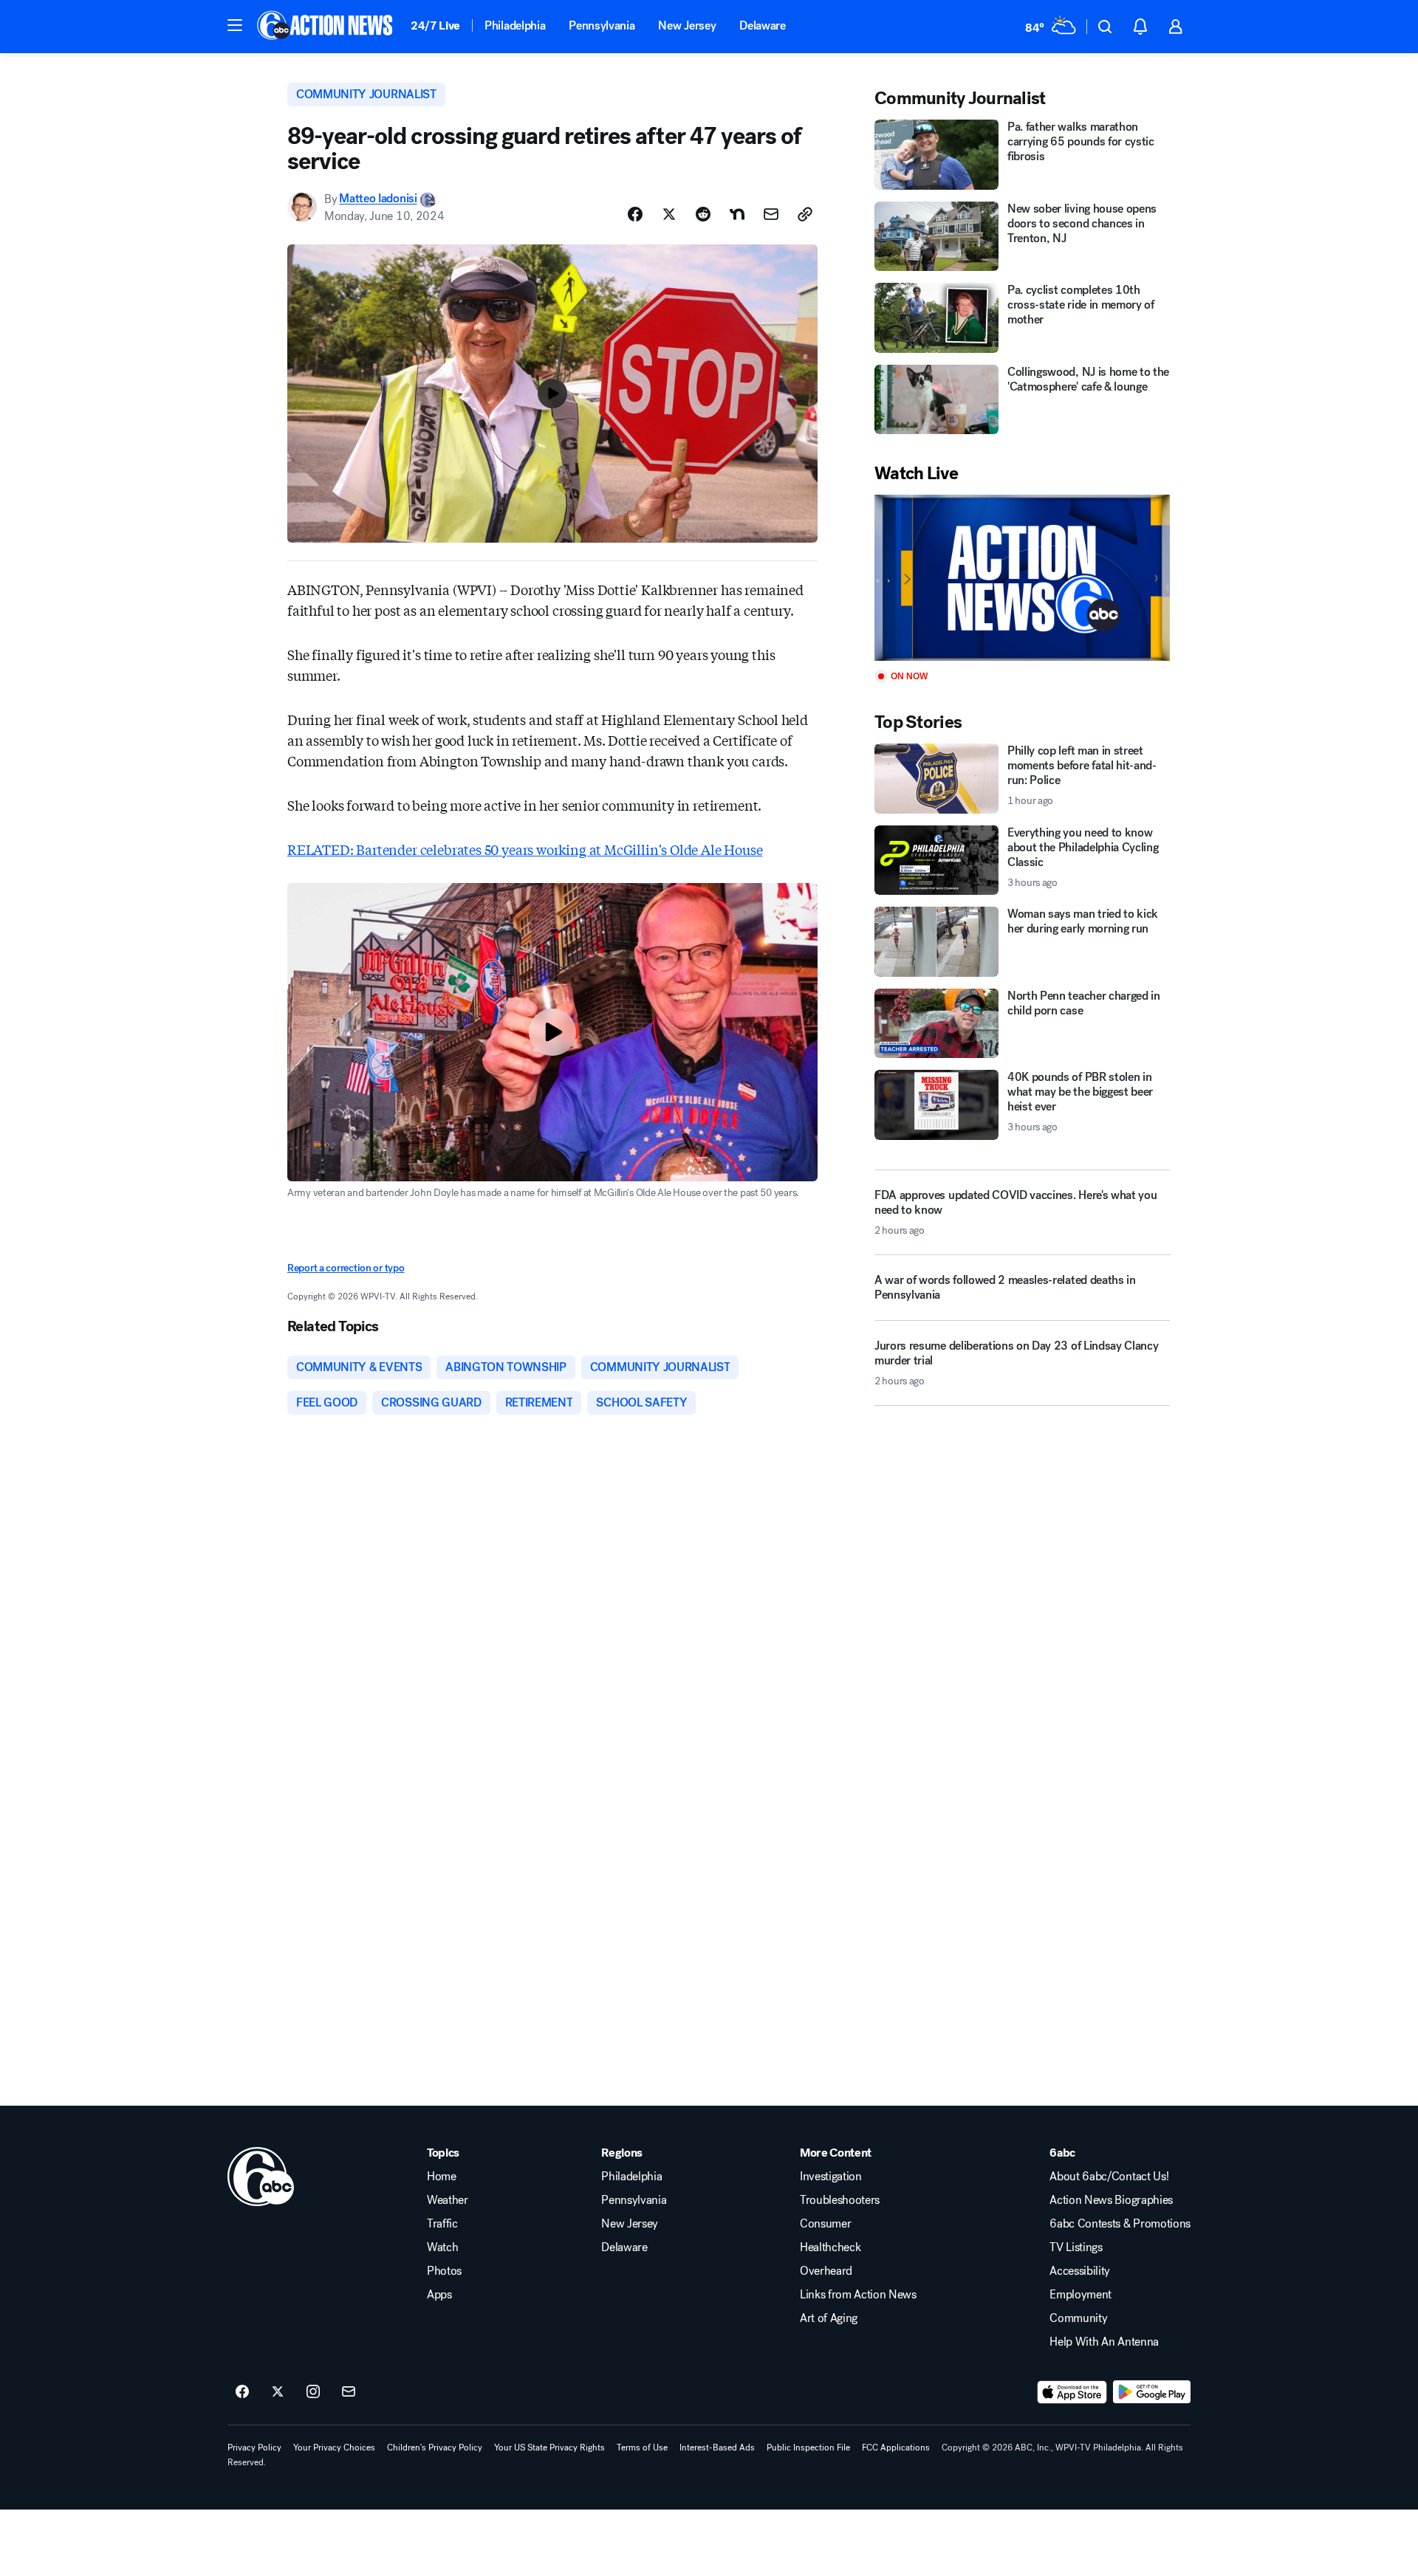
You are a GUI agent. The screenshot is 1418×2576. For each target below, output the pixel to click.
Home (442, 2177)
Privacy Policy (254, 2448)
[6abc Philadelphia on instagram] (313, 2392)
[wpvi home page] (261, 2177)
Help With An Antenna (1104, 2342)
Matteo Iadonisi (378, 199)
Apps (439, 2295)
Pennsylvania (602, 25)
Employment (1080, 2295)
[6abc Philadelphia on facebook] (242, 2392)
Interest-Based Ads (717, 2448)
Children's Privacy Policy (435, 2448)
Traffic (442, 2224)
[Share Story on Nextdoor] (737, 214)
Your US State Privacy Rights (549, 2448)
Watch (442, 2247)
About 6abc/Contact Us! (1109, 2177)
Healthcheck (830, 2247)
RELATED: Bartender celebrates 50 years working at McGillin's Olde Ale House (525, 849)
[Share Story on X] (669, 214)
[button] (235, 25)
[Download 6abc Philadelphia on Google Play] (1152, 2392)
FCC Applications (896, 2448)
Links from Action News (858, 2295)
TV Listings (1076, 2247)
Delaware (762, 25)
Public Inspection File (808, 2448)
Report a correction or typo (346, 1268)
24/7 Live (435, 25)
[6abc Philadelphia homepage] (326, 27)
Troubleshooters (840, 2200)
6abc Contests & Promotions (1120, 2224)
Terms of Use (642, 2448)
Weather (448, 2200)
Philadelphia (515, 25)
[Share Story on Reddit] (703, 214)
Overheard (826, 2271)
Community (1078, 2318)
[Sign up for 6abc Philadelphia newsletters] (349, 2392)
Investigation (831, 2177)
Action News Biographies (1111, 2200)
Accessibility (1080, 2271)
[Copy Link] (805, 214)
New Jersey (687, 25)
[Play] (1022, 578)
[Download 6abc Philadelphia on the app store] (1072, 2392)
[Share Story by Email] (771, 214)
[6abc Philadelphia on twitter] (278, 2392)
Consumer (825, 2224)
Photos (444, 2271)
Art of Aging (829, 2318)
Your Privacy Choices (334, 2448)
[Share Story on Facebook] (635, 214)
